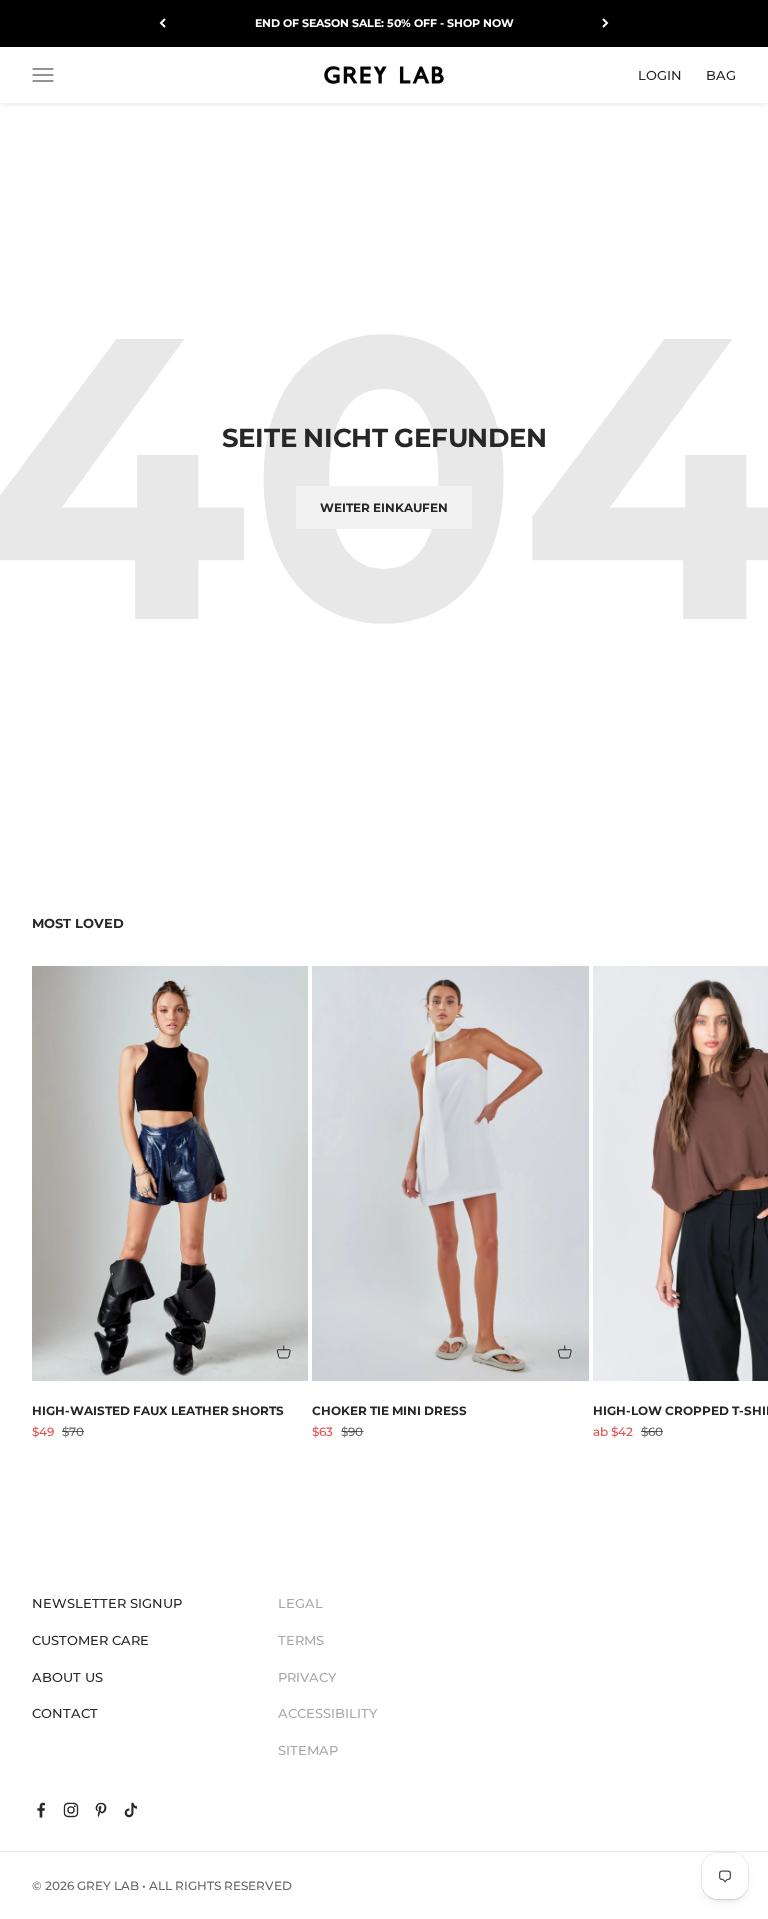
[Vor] (605, 23)
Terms (301, 1640)
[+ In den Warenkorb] (284, 1352)
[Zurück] (162, 23)
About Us (67, 1677)
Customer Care (90, 1640)
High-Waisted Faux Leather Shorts (158, 1410)
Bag (721, 74)
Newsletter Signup (107, 1603)
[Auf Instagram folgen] (71, 1810)
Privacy (307, 1677)
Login (660, 74)
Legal (300, 1603)
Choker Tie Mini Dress (389, 1410)
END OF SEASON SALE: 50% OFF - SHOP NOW (384, 23)
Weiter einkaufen (384, 507)
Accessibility (327, 1713)
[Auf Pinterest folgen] (101, 1810)
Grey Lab (108, 1885)
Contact (65, 1713)
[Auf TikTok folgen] (131, 1810)
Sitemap (308, 1750)
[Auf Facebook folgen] (41, 1810)
